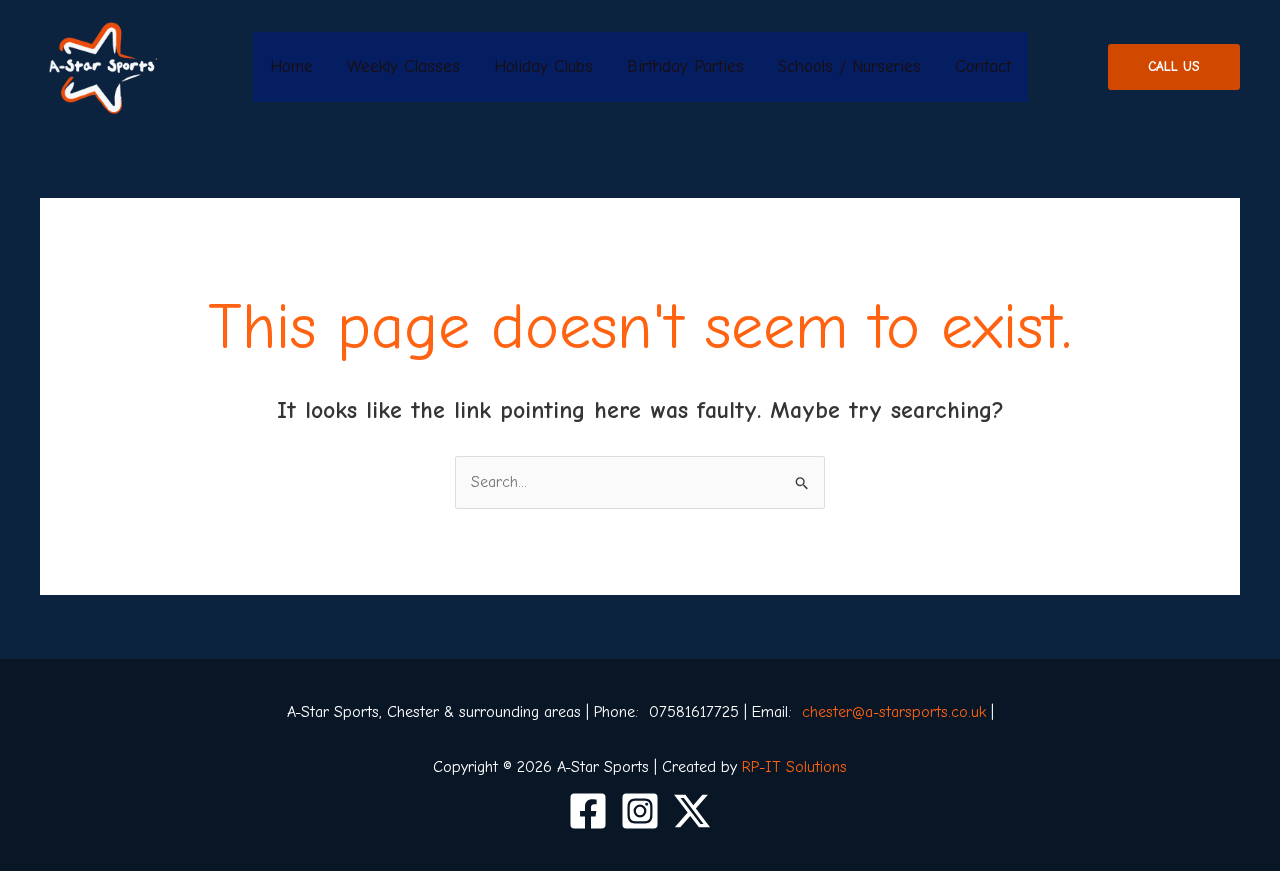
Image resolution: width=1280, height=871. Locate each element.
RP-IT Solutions (794, 767)
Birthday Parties (685, 66)
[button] (1174, 67)
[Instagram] (640, 811)
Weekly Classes (403, 66)
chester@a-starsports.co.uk (894, 712)
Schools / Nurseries (849, 66)
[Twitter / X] (692, 811)
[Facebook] (588, 811)
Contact (983, 66)
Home (291, 66)
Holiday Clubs (543, 66)
